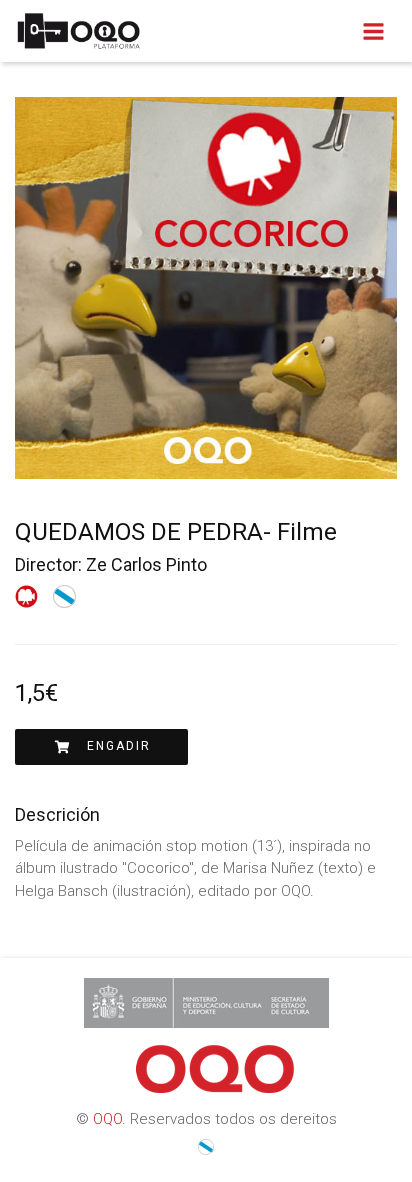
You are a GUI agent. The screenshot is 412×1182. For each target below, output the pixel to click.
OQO (107, 1119)
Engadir (111, 746)
